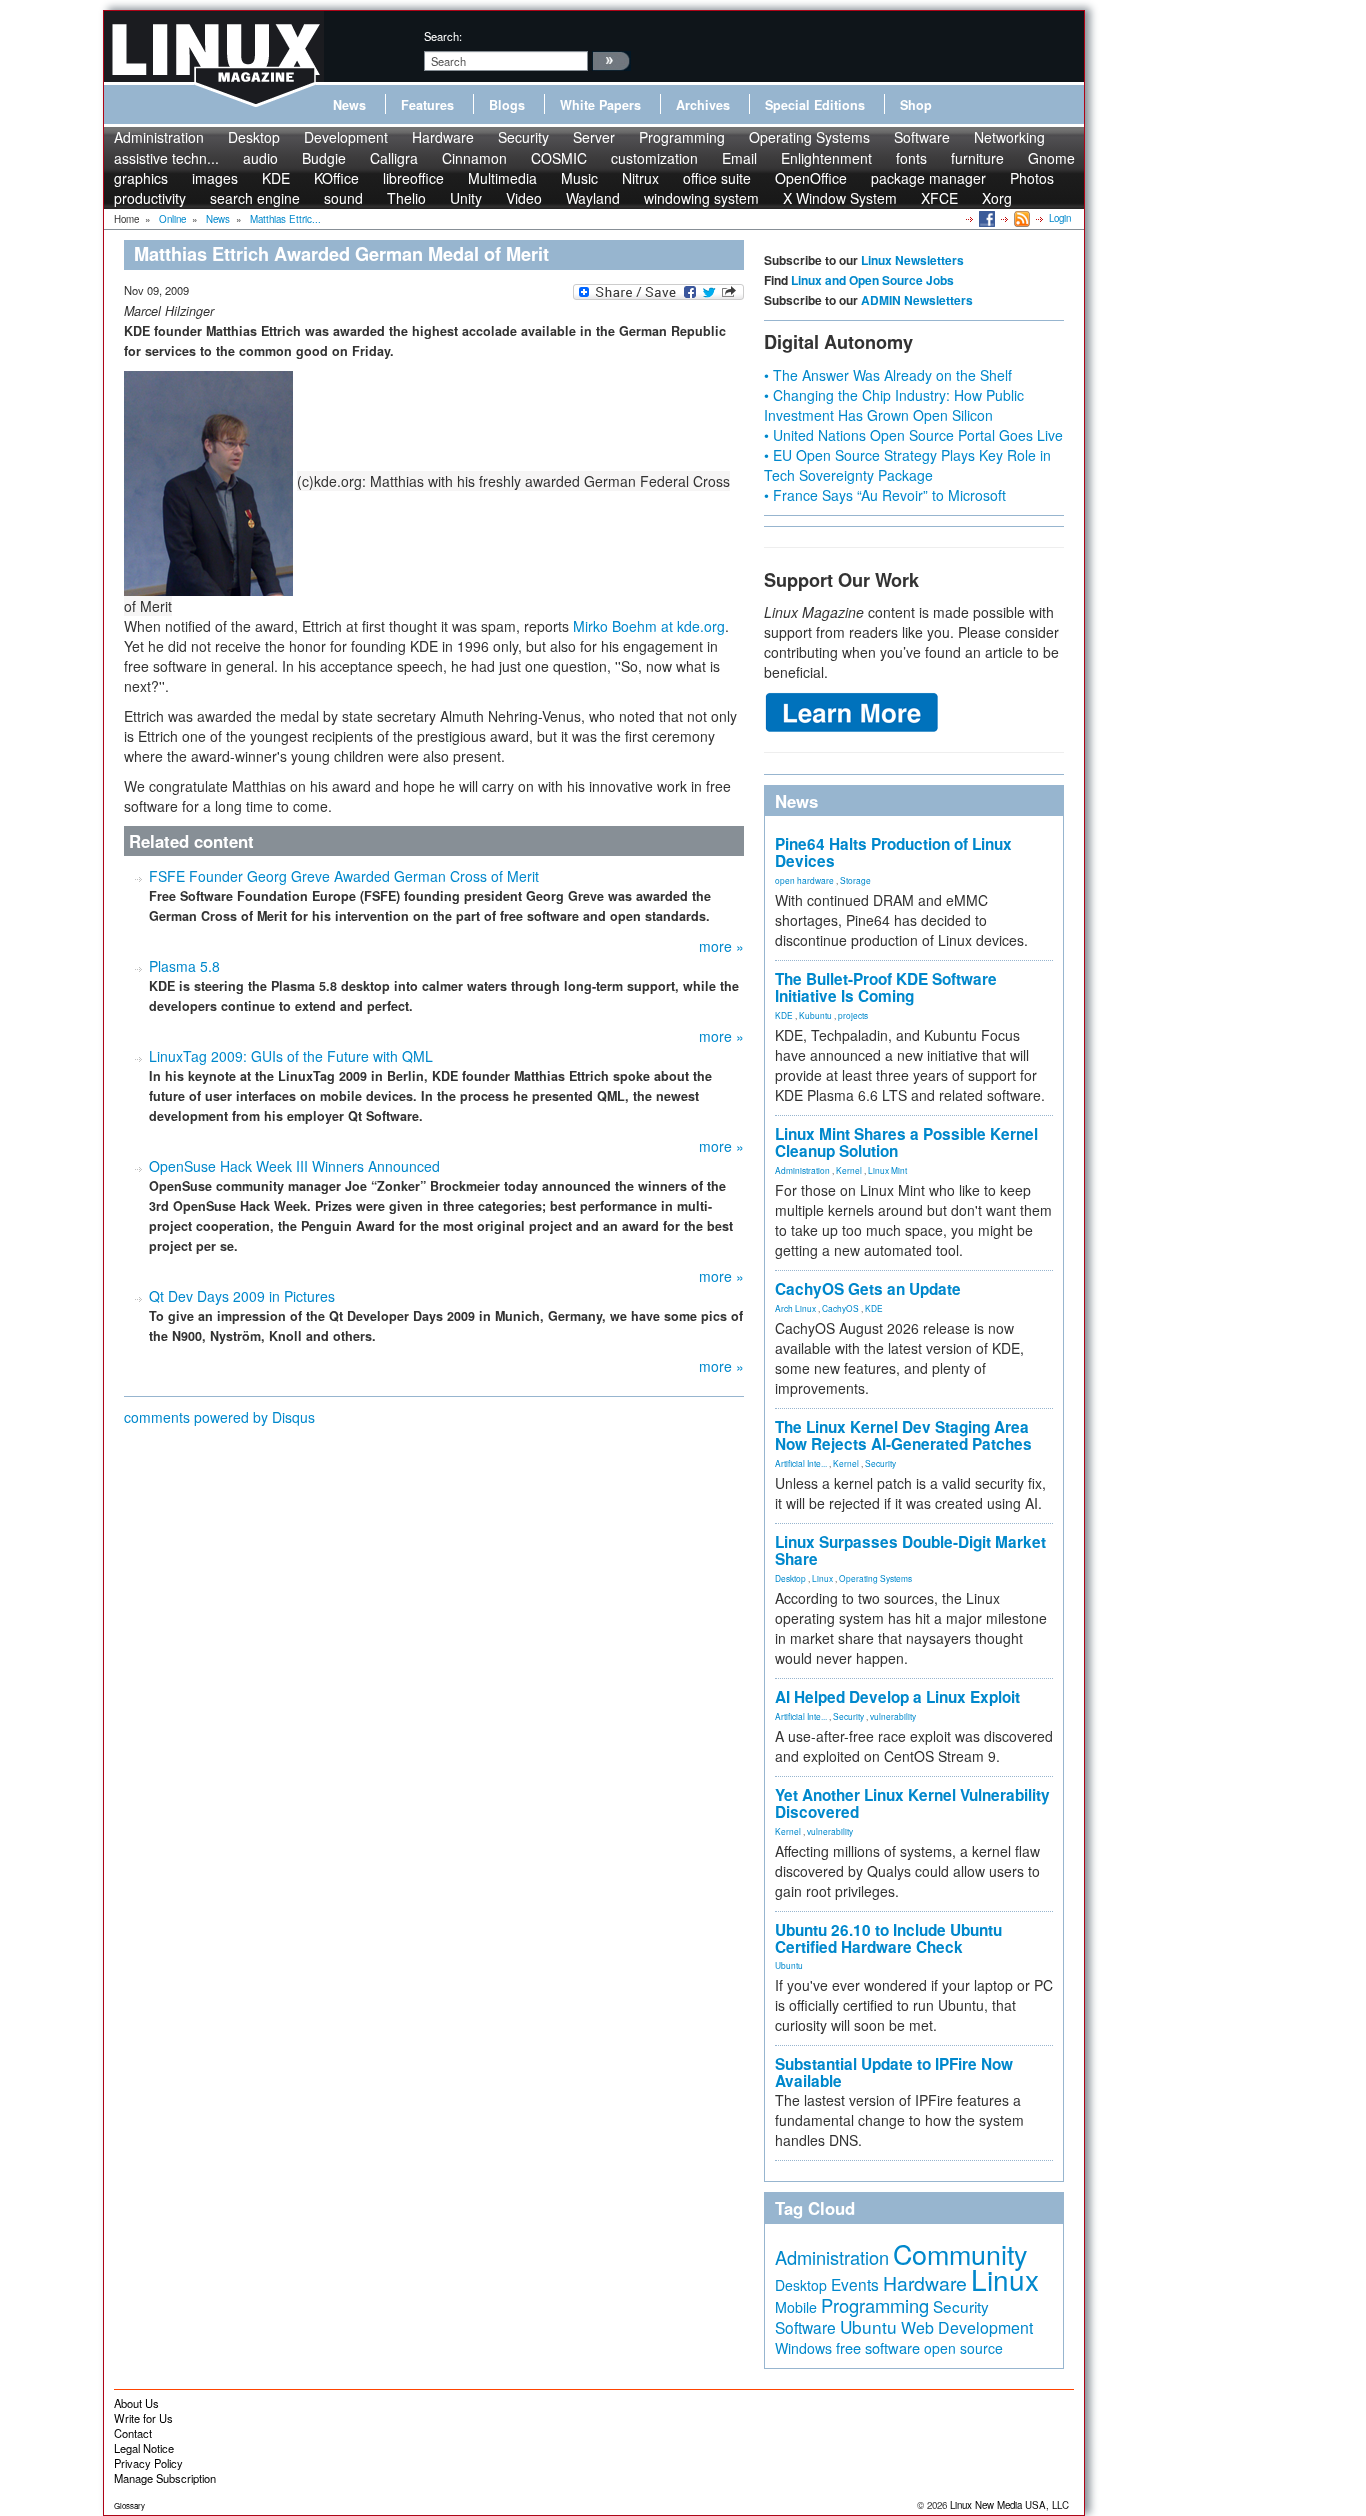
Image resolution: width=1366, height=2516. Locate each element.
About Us (136, 2403)
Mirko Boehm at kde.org (649, 626)
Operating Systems (809, 137)
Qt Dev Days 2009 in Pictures (242, 1296)
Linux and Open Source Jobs (872, 280)
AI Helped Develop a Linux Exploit (897, 1697)
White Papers (600, 105)
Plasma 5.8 (184, 966)
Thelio (406, 198)
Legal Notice (144, 2448)
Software (922, 137)
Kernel (849, 1170)
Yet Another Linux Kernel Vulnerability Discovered (912, 1803)
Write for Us (143, 2418)
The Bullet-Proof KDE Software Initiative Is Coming (886, 987)
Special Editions (815, 105)
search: (443, 36)
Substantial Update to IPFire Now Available (894, 2072)
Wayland (593, 198)
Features (427, 105)
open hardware (804, 880)
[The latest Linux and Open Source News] (1020, 218)
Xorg (997, 198)
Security (523, 137)
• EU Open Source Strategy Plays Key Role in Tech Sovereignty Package (907, 465)
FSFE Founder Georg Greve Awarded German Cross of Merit (344, 876)
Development (346, 137)
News (349, 105)
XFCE (939, 198)
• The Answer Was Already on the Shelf (888, 375)
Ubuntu (789, 1965)
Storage (855, 880)
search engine (255, 198)
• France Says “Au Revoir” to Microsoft (885, 495)
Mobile (796, 2307)
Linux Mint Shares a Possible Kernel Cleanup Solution (906, 1142)
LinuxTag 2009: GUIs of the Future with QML (291, 1056)
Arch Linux (795, 1308)
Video (524, 198)
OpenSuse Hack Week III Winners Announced (294, 1166)
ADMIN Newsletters (917, 300)
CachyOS (840, 1308)
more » (721, 946)
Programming (682, 137)
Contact (133, 2433)
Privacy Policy (148, 2463)
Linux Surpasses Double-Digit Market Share (910, 1550)
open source (963, 2348)
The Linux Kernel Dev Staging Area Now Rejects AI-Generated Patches (903, 1435)
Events (855, 2284)
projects (853, 1015)
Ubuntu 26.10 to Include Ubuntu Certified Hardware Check (888, 1938)
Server (594, 137)
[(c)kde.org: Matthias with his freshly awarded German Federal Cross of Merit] (210, 481)
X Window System (840, 198)
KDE (784, 1015)
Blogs (507, 105)
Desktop (254, 137)
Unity (466, 198)
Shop (916, 105)
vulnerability (893, 1716)
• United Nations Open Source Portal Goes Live (913, 435)
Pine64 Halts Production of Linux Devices (893, 852)
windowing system (701, 198)
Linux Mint (887, 1170)
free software (878, 2347)
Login (1060, 218)
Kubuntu (815, 1015)
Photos (1032, 178)
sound (343, 198)
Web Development (967, 2327)
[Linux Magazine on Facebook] (985, 218)
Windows (803, 2348)
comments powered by (219, 1417)
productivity (150, 198)
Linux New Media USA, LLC (1009, 2505)
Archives (703, 105)
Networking (1009, 137)
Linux (822, 1578)
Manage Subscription (165, 2478)
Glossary (129, 2505)
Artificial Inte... (801, 1463)
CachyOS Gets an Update (868, 1289)
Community (960, 2253)
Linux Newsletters (912, 260)
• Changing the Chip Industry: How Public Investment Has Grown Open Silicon (894, 405)
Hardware (443, 137)
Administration (159, 137)
